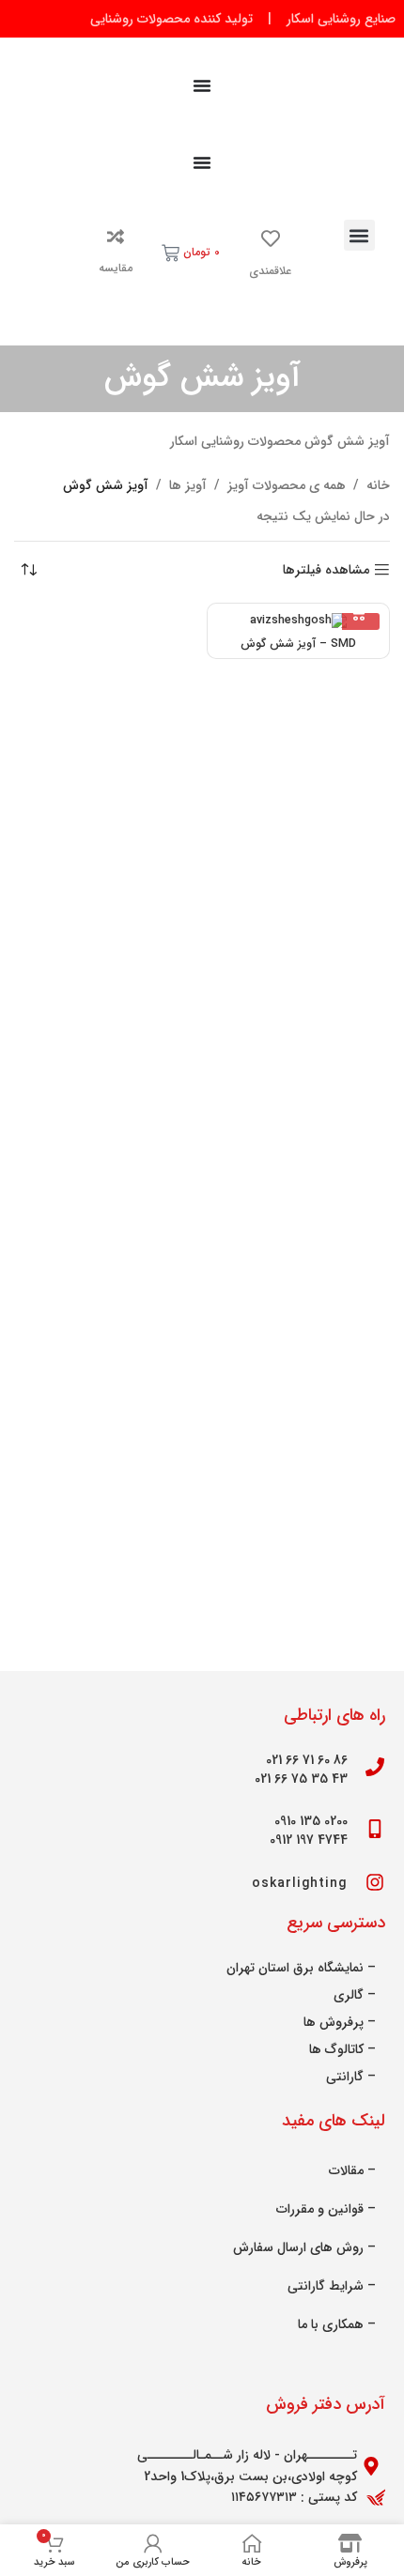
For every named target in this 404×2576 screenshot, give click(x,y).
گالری (349, 1995)
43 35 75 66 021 (301, 1779)
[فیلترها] (334, 796)
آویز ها (188, 485)
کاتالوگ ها (336, 2049)
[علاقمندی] (271, 238)
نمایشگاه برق (328, 1968)
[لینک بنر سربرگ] (202, 19)
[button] (359, 235)
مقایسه (116, 268)
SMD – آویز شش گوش (298, 644)
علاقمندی (270, 271)
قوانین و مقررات (320, 2209)
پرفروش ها (334, 2022)
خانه (378, 485)
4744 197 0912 (309, 1840)
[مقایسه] (116, 237)
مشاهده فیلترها (326, 570)
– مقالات (352, 2170)
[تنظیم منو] (202, 85)
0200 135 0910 (311, 1821)
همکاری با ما (331, 2324)
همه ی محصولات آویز (287, 485)
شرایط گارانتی (326, 2286)
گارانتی (345, 2077)
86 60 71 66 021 (307, 1760)
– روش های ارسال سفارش (304, 2247)
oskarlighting (300, 1883)
